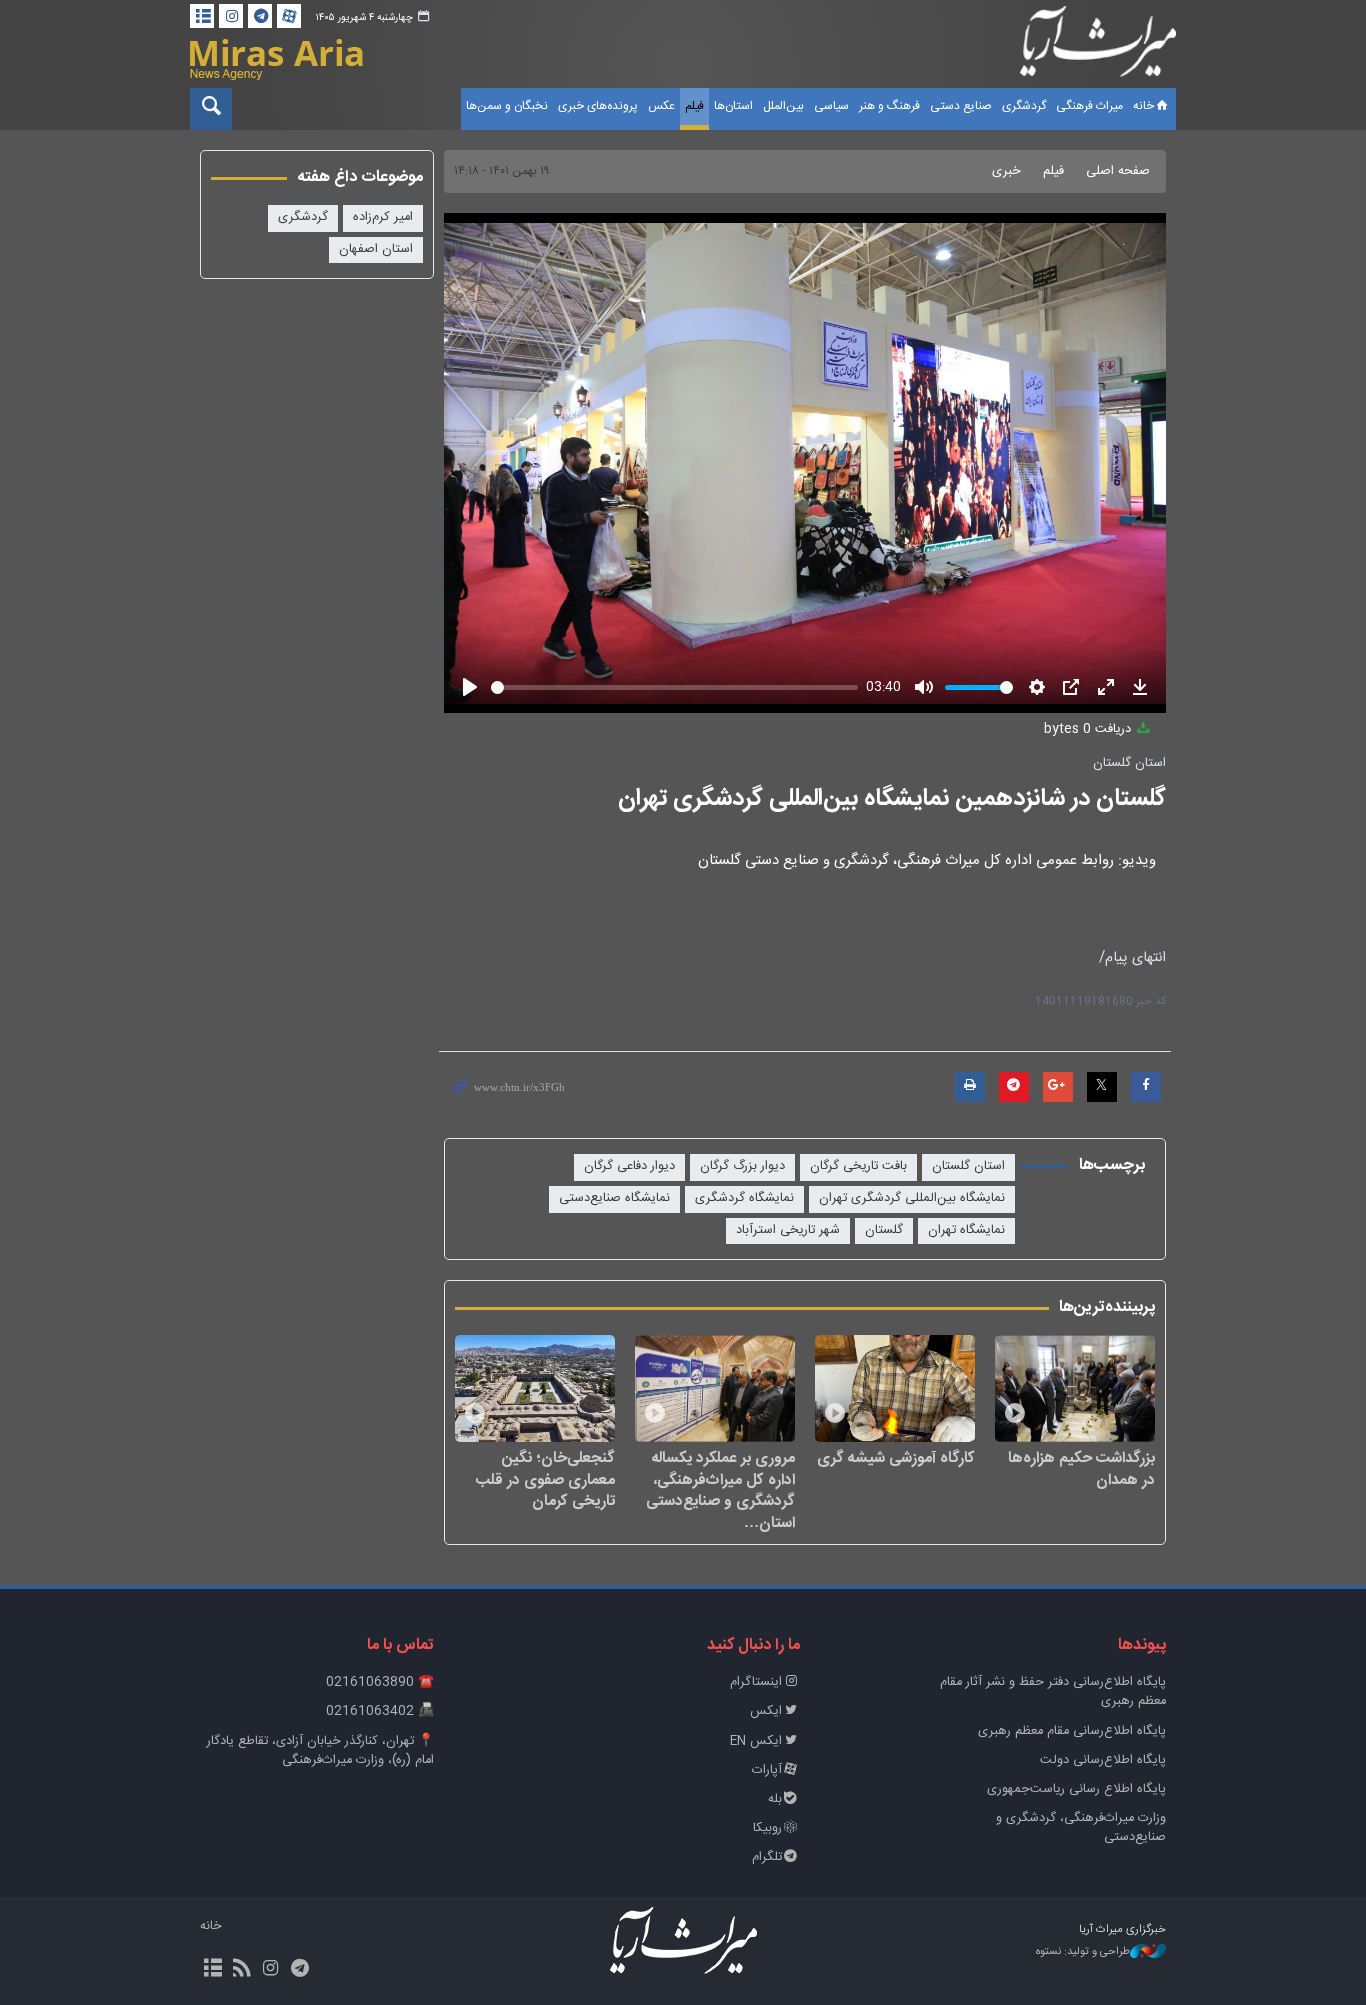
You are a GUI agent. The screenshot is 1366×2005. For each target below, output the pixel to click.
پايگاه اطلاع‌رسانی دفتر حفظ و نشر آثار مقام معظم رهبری (1053, 1692)
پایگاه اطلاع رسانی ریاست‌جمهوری (1076, 1789)
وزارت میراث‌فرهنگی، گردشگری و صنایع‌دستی (1081, 1828)
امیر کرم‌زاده (383, 217)
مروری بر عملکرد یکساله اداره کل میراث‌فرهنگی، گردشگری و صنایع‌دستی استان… (720, 1490)
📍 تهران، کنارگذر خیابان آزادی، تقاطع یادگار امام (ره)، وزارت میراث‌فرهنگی (320, 1751)
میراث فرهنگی (1089, 106)
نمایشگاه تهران (966, 1230)
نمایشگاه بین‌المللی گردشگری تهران (912, 1198)
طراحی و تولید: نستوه (1083, 1952)
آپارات (767, 1770)
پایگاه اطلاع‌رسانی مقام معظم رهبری (1072, 1731)
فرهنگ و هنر (889, 106)
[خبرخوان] (241, 1970)
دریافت (1089, 729)
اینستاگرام (756, 1682)
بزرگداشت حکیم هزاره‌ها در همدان (1081, 1468)
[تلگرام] (260, 16)
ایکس (766, 1711)
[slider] (674, 687)
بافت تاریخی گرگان (858, 1166)
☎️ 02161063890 (380, 1682)
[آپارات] (289, 16)
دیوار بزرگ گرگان (742, 1166)
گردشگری (1024, 106)
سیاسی (831, 106)
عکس (661, 106)
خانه (1143, 106)
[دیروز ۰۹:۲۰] (715, 1388)
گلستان (884, 1230)
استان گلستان (1129, 763)
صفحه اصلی (1118, 171)
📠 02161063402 (380, 1711)
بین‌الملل (783, 106)
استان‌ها (733, 106)
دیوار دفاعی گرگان (629, 1166)
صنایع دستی (961, 106)
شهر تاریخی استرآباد (788, 1230)
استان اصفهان (376, 249)
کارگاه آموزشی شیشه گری (896, 1458)
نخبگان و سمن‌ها (507, 106)
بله (775, 1799)
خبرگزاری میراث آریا (1098, 47)
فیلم (694, 106)
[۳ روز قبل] (1075, 1388)
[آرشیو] (202, 16)
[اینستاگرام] (231, 16)
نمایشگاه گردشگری (744, 1198)
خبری (1006, 171)
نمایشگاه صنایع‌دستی (614, 1198)
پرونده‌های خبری (598, 106)
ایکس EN (756, 1741)
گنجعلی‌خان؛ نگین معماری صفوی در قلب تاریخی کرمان (545, 1479)
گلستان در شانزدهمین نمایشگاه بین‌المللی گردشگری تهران (892, 799)
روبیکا (767, 1828)
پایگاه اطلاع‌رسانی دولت (1103, 1760)
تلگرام (767, 1857)
